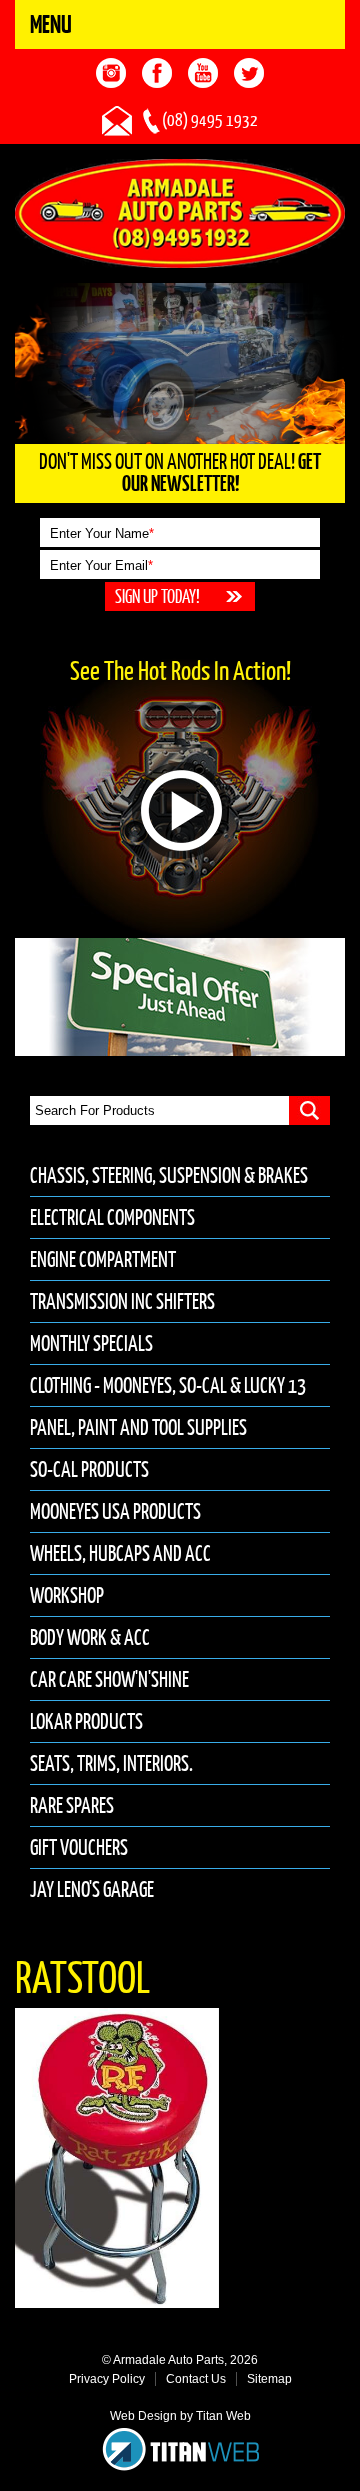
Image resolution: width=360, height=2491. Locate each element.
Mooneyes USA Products (115, 1511)
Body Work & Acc (90, 1637)
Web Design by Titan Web (180, 2416)
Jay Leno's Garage (92, 1889)
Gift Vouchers (79, 1847)
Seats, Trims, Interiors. (111, 1763)
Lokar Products (86, 1721)
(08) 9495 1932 (210, 120)
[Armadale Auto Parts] (180, 212)
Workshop (67, 1595)
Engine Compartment (103, 1259)
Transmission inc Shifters (122, 1301)
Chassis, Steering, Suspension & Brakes (169, 1175)
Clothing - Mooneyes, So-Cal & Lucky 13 (168, 1385)
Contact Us (196, 2379)
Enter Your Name (102, 533)
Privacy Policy (107, 2379)
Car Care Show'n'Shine (109, 1679)
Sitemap (269, 2379)
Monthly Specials (91, 1343)
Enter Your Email (101, 565)
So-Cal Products (89, 1469)
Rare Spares (72, 1805)
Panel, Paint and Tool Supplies (138, 1427)
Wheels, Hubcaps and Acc (120, 1553)
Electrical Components (112, 1217)
